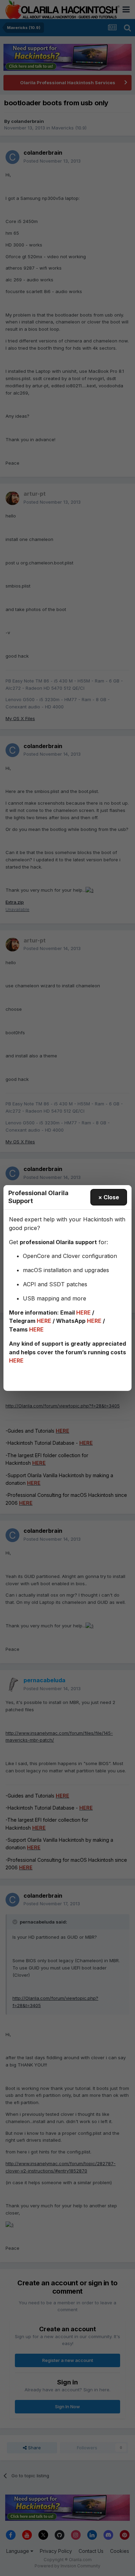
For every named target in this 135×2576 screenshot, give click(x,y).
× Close (109, 1197)
